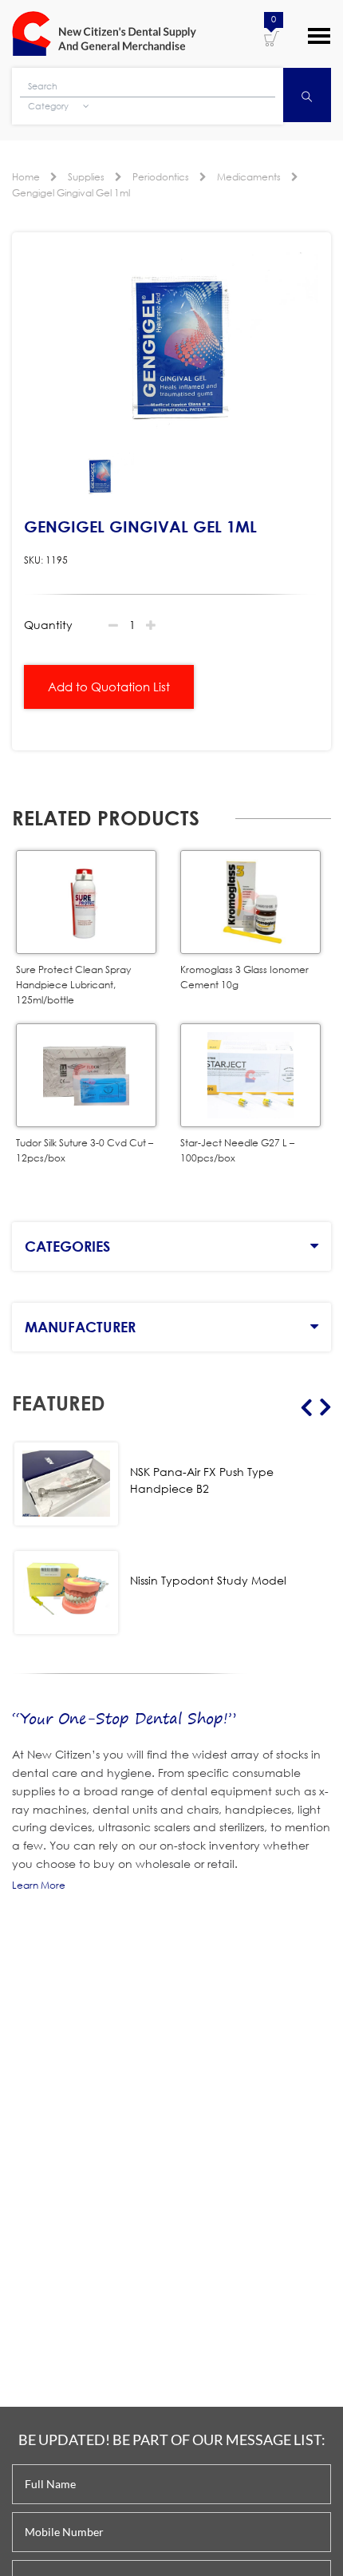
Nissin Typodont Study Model (208, 1580)
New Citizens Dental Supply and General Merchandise (104, 34)
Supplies (86, 177)
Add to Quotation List (109, 687)
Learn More (39, 1885)
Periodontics (161, 177)
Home (26, 177)
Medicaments (249, 177)
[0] (272, 38)
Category (49, 106)
